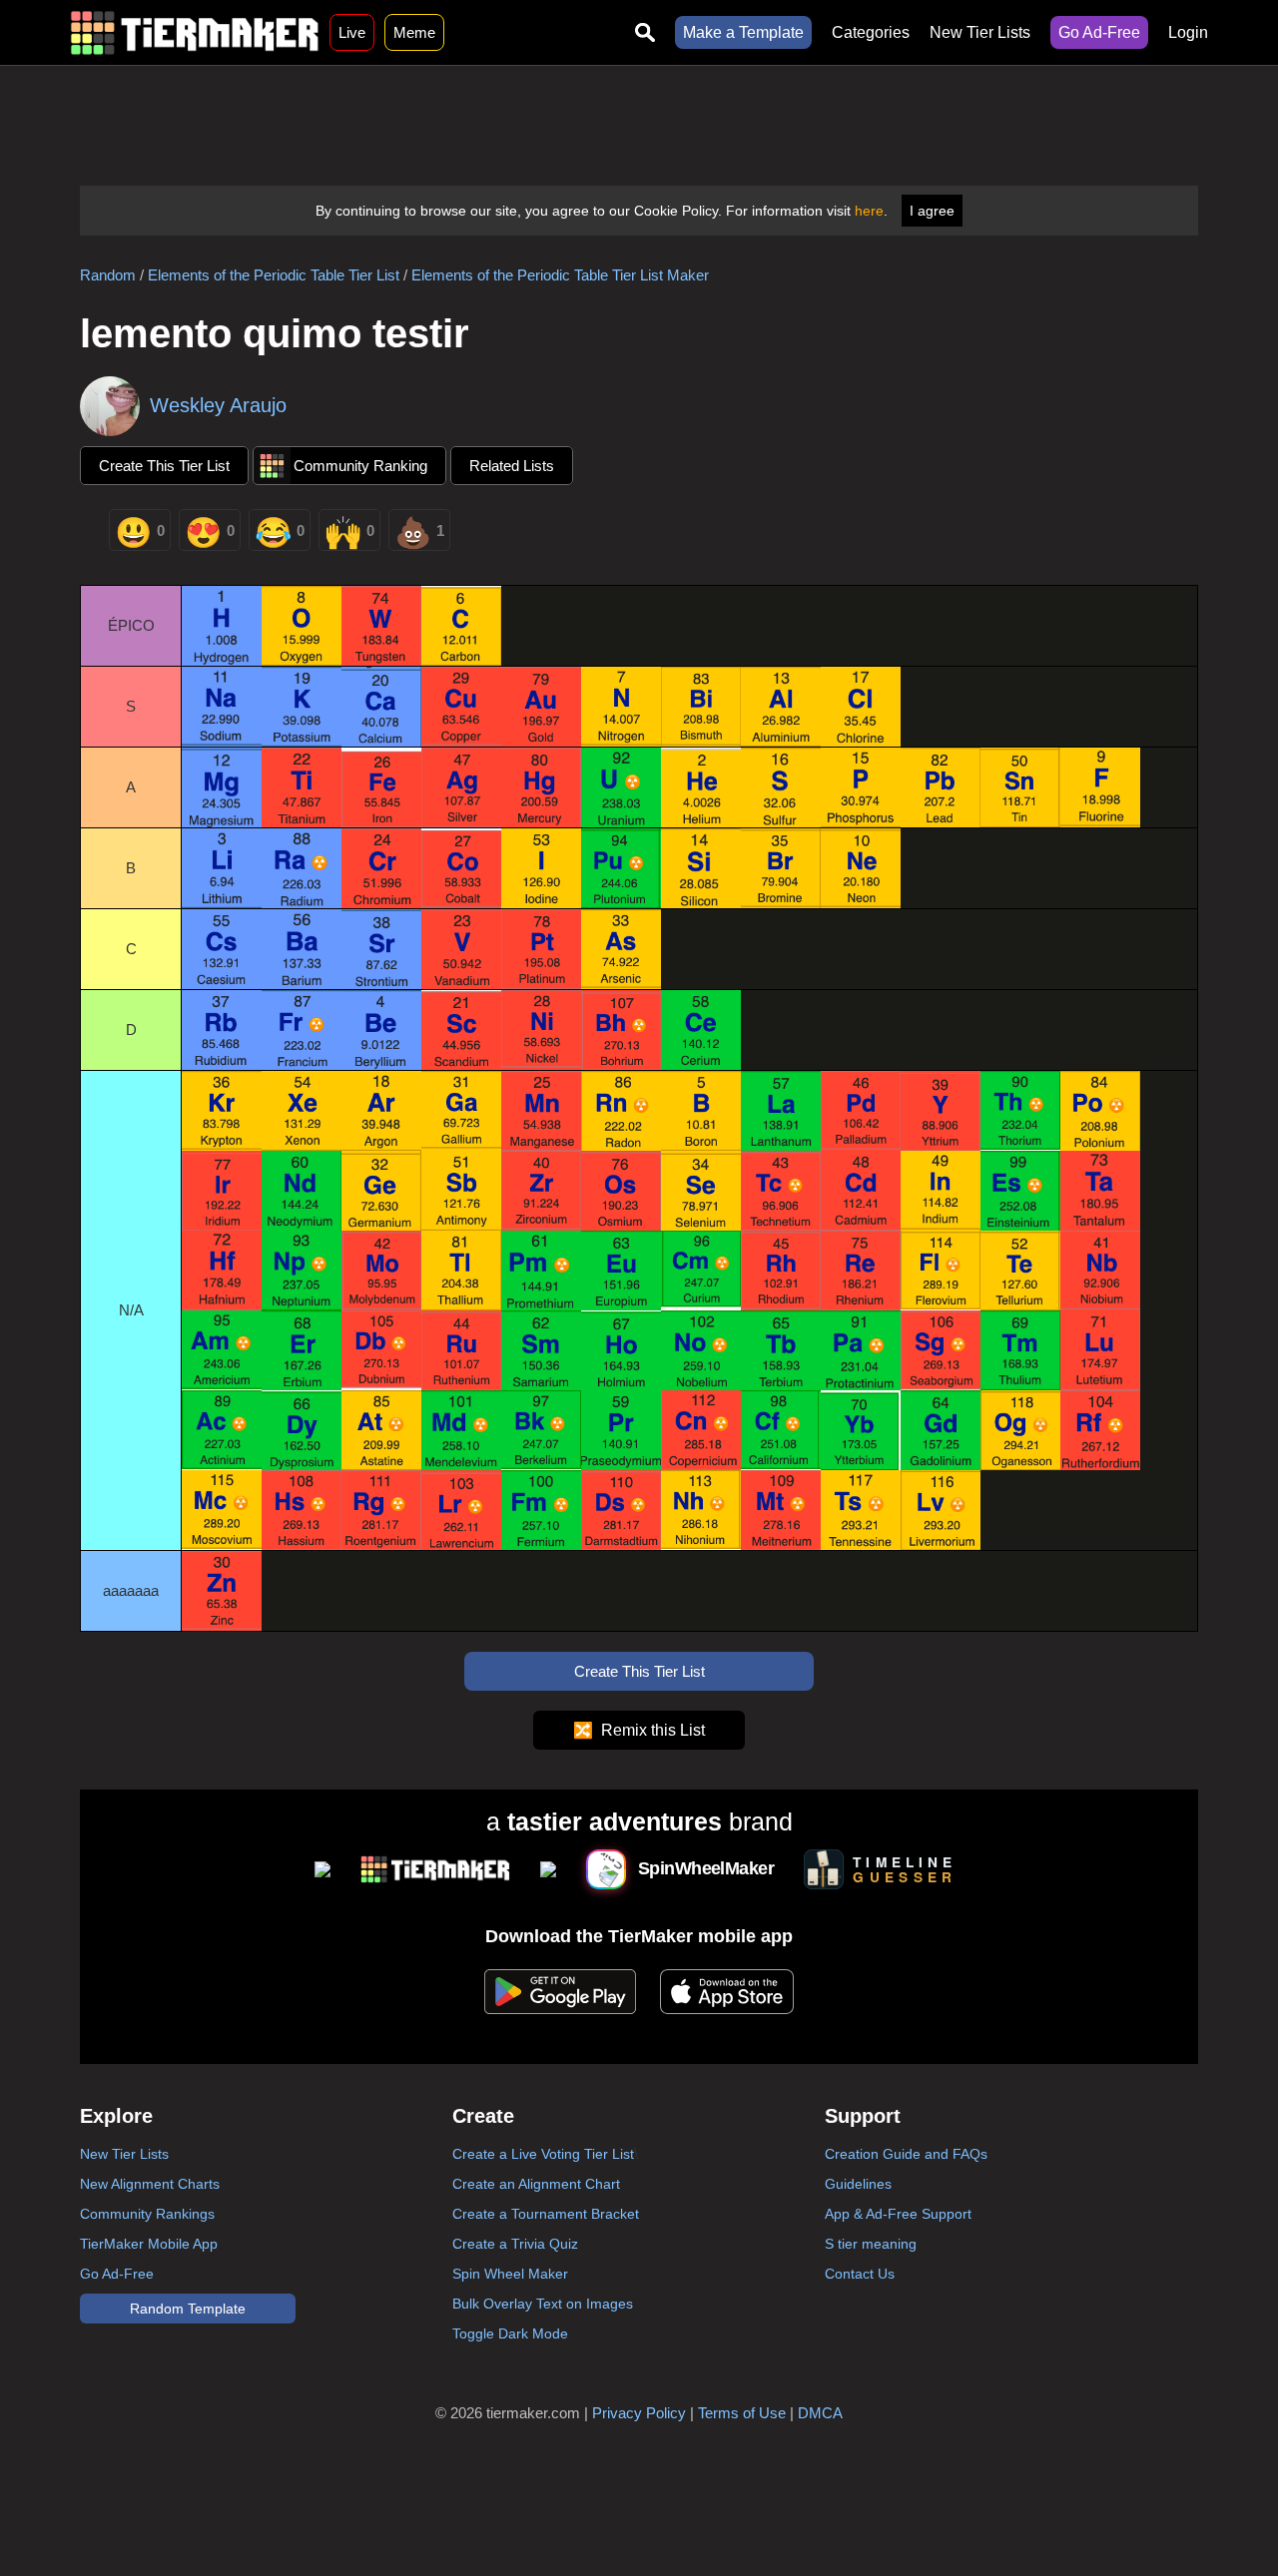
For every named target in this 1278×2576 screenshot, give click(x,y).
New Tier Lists (980, 32)
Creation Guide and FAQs (906, 2154)
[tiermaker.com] (195, 32)
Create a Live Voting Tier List (543, 2154)
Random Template (188, 2309)
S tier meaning (871, 2244)
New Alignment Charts (150, 2184)
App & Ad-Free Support (898, 2214)
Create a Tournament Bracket (546, 2214)
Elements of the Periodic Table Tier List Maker (560, 275)
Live (352, 32)
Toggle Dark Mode (510, 2333)
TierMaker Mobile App (149, 2244)
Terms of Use (742, 2413)
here (869, 211)
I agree (932, 211)
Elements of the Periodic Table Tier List (274, 275)
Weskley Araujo (218, 405)
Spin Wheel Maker (510, 2274)
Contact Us (860, 2274)
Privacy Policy (639, 2413)
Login (1188, 32)
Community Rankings (147, 2214)
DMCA (820, 2413)
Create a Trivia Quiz (515, 2244)
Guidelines (858, 2184)
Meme (414, 32)
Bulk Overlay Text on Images (543, 2304)
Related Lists (512, 466)
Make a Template (743, 32)
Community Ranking (360, 466)
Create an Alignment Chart (536, 2184)
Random (108, 275)
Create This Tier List (164, 466)
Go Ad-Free (1099, 32)
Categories (871, 32)
